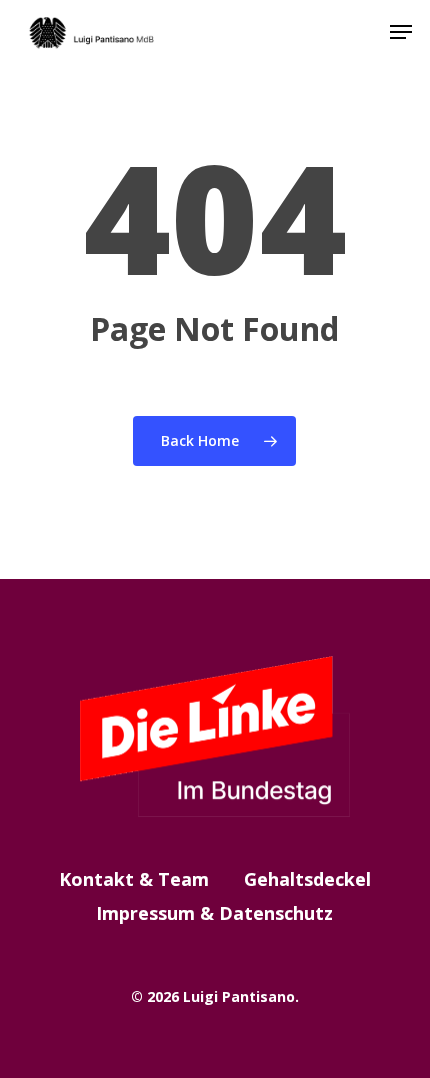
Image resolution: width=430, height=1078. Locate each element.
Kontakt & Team (134, 879)
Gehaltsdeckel (307, 879)
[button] (401, 32)
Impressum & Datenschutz (214, 913)
